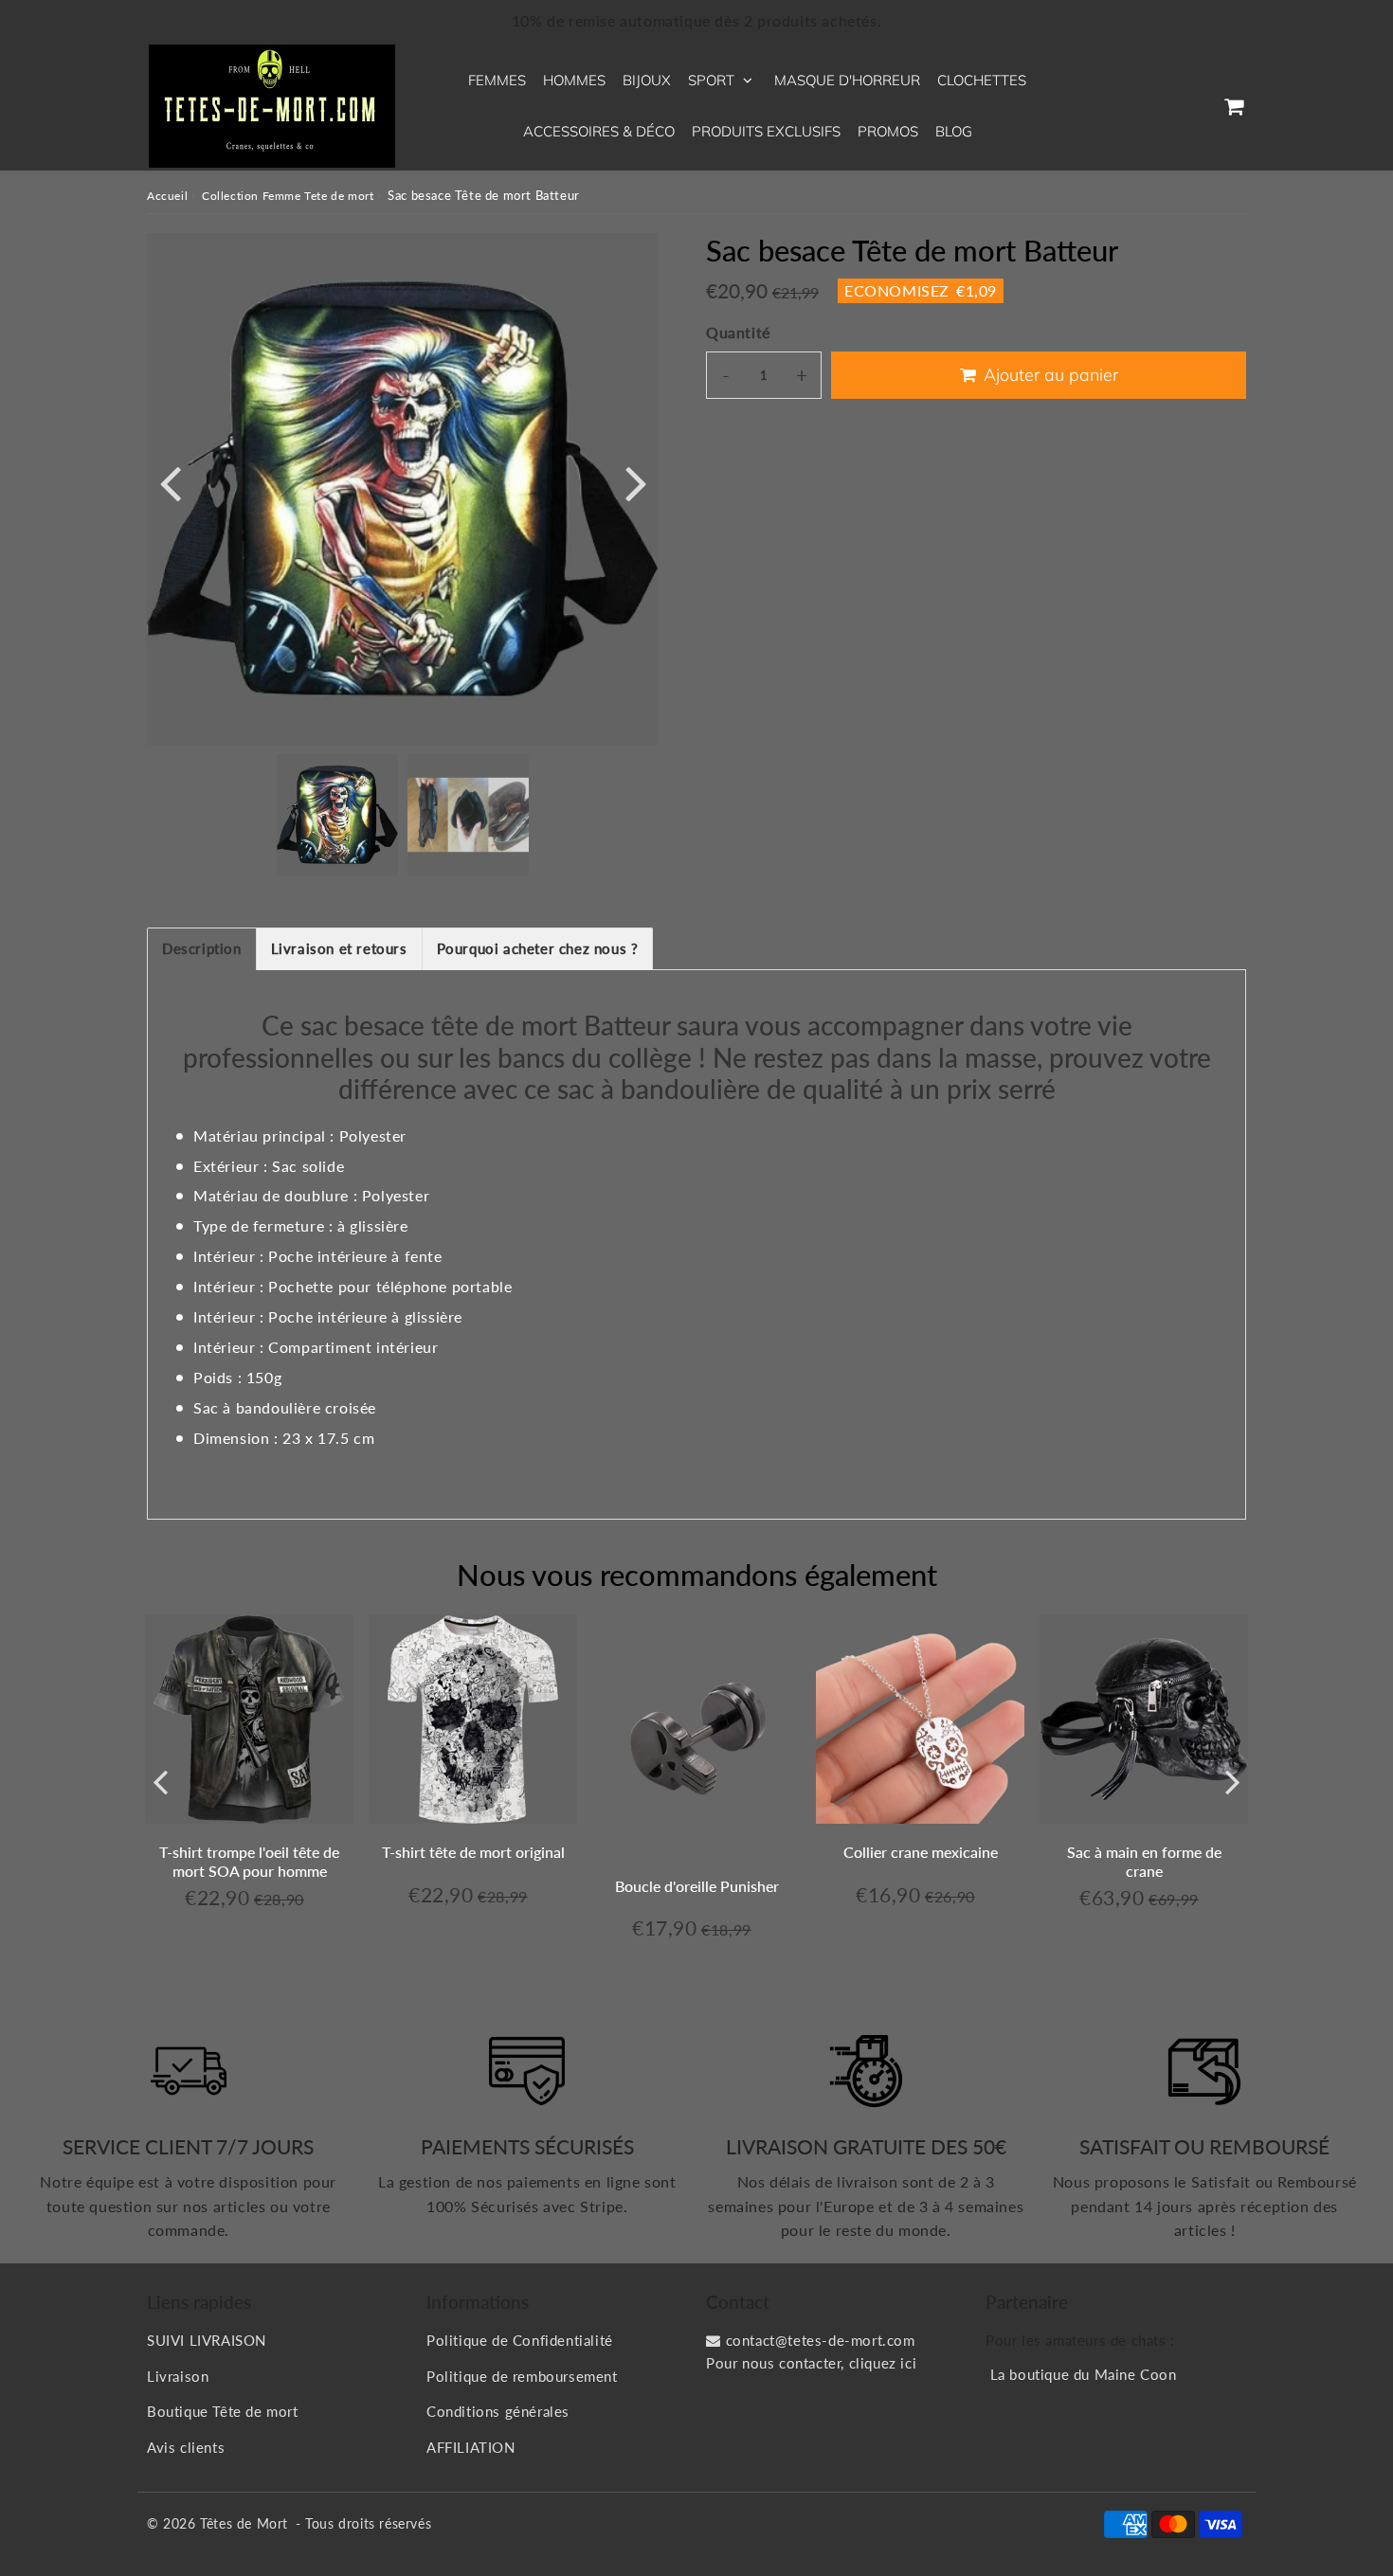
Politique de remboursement (522, 2376)
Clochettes (982, 80)
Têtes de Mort (244, 2523)
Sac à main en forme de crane (1144, 1861)
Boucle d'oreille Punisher (697, 1886)
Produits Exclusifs (766, 131)
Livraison (178, 2376)
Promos (888, 131)
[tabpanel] (337, 815)
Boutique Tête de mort (223, 2411)
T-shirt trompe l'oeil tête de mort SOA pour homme (249, 1861)
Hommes (574, 80)
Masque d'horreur (847, 80)
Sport (711, 80)
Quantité (738, 332)
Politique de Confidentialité (520, 2340)
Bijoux (647, 80)
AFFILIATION (471, 2447)
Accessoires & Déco (599, 131)
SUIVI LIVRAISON (207, 2340)
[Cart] (1233, 106)
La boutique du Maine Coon (1084, 2374)
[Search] (1144, 106)
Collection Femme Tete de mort (288, 196)
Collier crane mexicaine (921, 1852)
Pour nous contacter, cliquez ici (811, 2363)
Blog (954, 131)
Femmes (497, 80)
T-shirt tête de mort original (473, 1852)
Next (636, 482)
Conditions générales (498, 2411)
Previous (170, 482)
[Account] (1189, 106)
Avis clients (186, 2447)
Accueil (167, 196)
